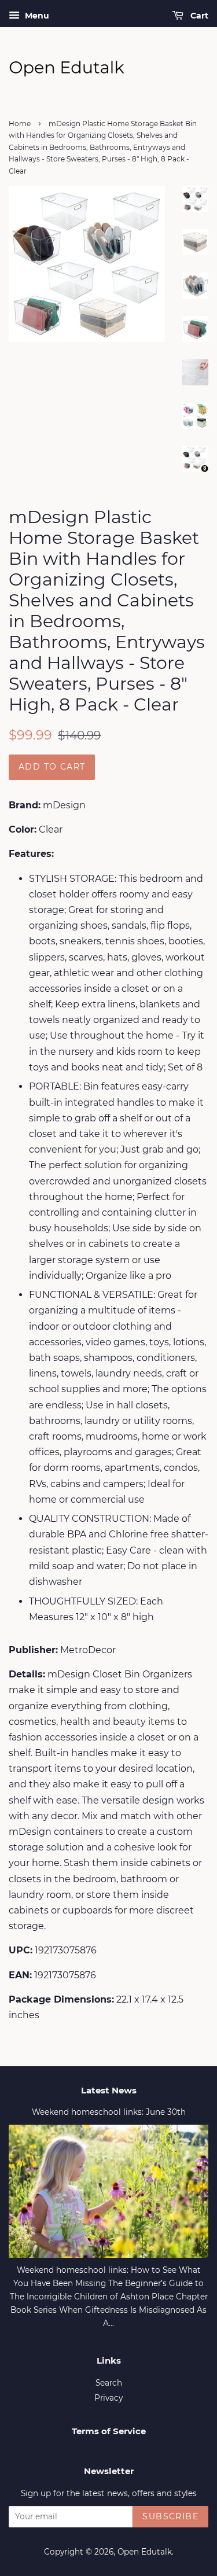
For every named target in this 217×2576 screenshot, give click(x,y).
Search (109, 2383)
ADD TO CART (52, 767)
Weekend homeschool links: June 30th (109, 2112)
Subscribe (170, 2516)
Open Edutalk (145, 2552)
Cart (198, 16)
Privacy (108, 2398)
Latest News (109, 2090)
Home (20, 124)
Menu (36, 16)
